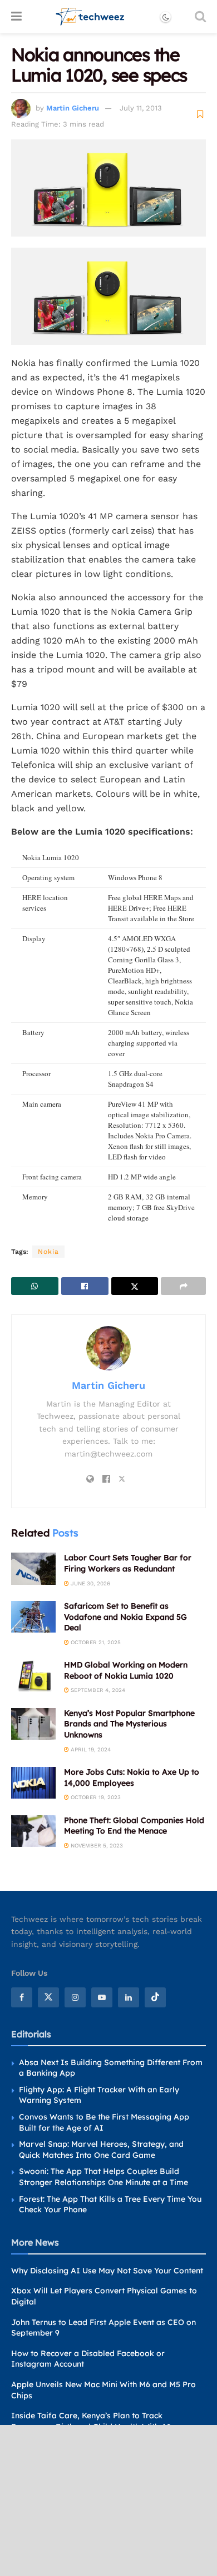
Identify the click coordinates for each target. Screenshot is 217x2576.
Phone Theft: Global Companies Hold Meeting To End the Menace (134, 1826)
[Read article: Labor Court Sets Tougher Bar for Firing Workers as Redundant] (33, 1568)
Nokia (48, 1252)
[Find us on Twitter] (48, 1997)
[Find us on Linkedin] (129, 1997)
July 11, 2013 (141, 108)
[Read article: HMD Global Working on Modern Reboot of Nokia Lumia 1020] (33, 1676)
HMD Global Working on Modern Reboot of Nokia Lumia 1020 (126, 1670)
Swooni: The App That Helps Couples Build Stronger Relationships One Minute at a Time (103, 2177)
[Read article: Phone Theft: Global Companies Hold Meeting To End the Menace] (33, 1831)
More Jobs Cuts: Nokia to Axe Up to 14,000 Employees (132, 1777)
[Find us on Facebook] (22, 1997)
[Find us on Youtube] (102, 1997)
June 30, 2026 (90, 1583)
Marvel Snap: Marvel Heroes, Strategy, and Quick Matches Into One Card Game (101, 2150)
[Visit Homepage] (90, 17)
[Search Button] (200, 17)
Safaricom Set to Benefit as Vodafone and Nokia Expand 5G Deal (125, 1617)
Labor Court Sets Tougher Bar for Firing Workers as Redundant (128, 1563)
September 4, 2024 (97, 1690)
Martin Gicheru (73, 108)
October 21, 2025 (95, 1642)
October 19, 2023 (95, 1797)
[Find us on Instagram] (75, 1997)
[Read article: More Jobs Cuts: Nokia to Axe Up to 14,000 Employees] (33, 1783)
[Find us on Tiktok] (155, 1997)
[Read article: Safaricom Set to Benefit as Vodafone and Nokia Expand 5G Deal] (33, 1617)
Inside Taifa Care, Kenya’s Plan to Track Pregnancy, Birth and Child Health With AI (91, 2421)
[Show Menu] (16, 17)
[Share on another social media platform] (183, 1286)
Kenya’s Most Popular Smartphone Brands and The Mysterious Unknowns (129, 1724)
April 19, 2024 (90, 1749)
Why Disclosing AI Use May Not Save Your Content (107, 2271)
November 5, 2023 (96, 1846)
